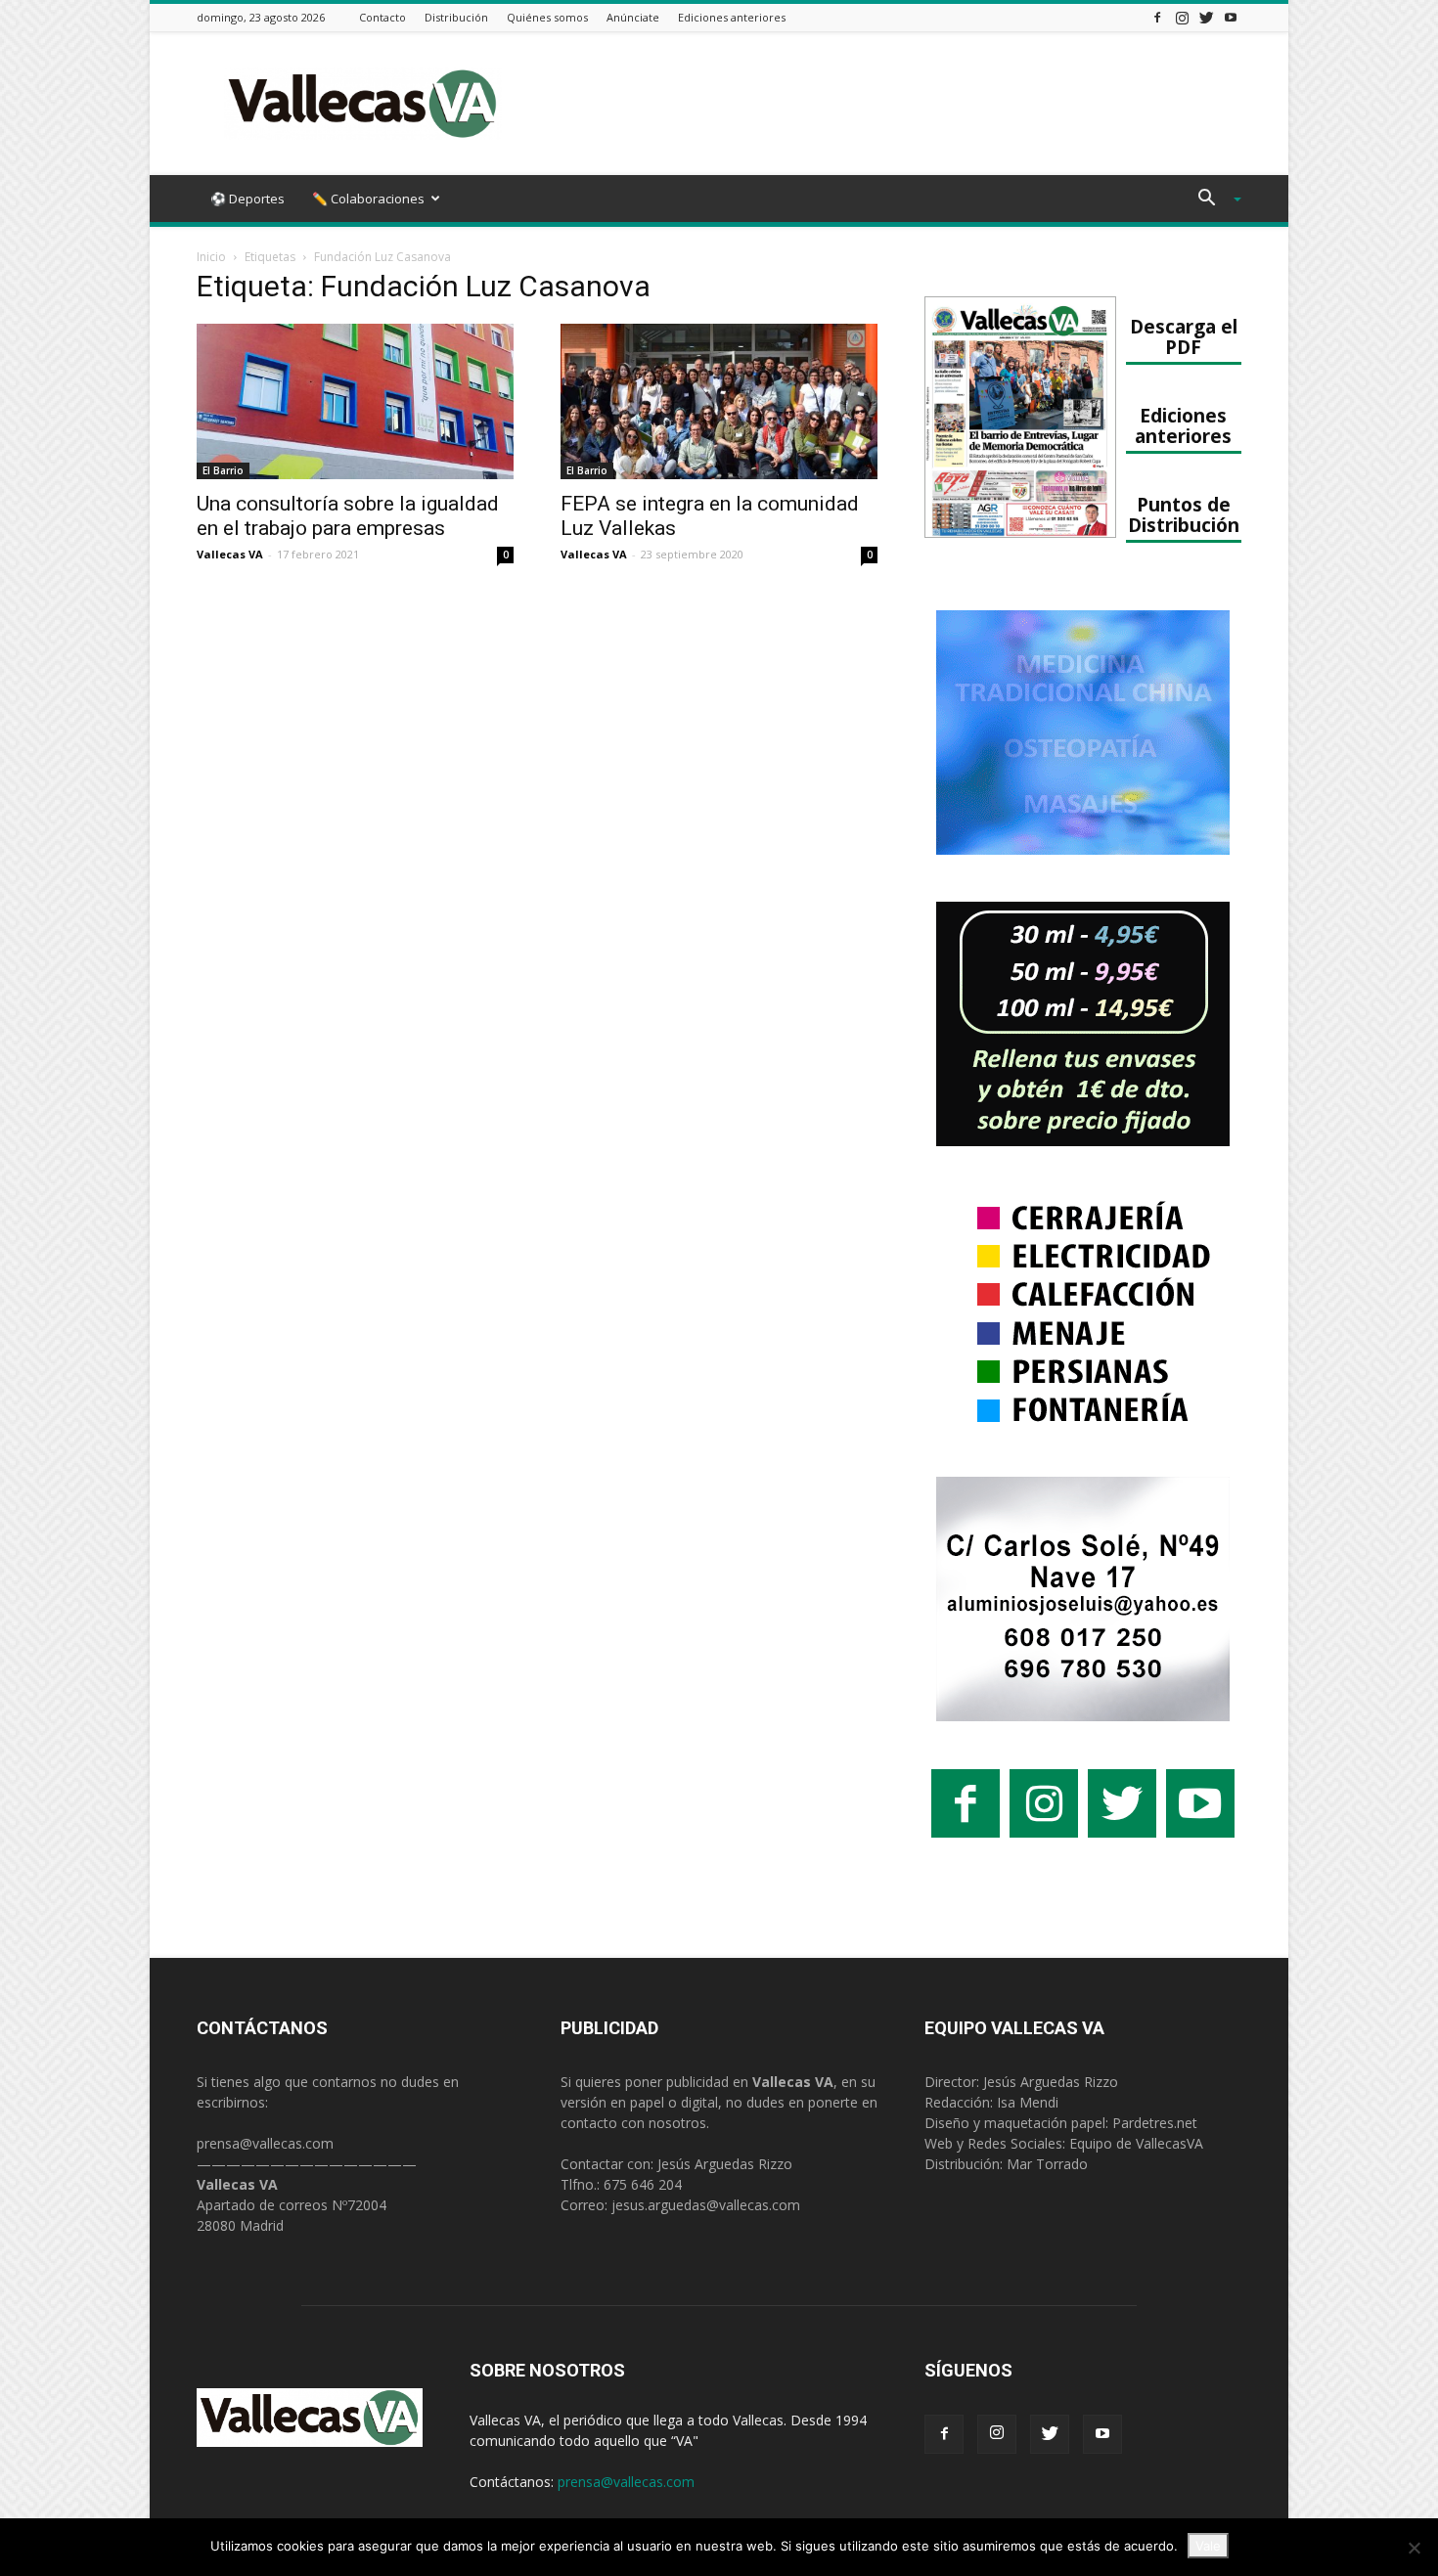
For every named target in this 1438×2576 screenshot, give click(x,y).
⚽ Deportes (247, 199)
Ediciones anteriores (732, 17)
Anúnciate (633, 17)
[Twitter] (1206, 17)
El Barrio (223, 470)
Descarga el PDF (1184, 336)
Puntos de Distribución (1184, 514)
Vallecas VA (230, 554)
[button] (1212, 200)
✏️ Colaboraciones (368, 199)
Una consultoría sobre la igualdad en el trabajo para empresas (348, 516)
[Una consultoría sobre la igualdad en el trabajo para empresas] (355, 401)
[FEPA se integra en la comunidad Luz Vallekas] (719, 401)
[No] (1414, 2548)
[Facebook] (1157, 17)
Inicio (211, 257)
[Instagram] (1182, 17)
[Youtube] (1231, 17)
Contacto (382, 17)
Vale (1208, 2546)
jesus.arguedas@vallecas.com (706, 2205)
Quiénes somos (547, 17)
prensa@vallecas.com (265, 2143)
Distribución (456, 17)
